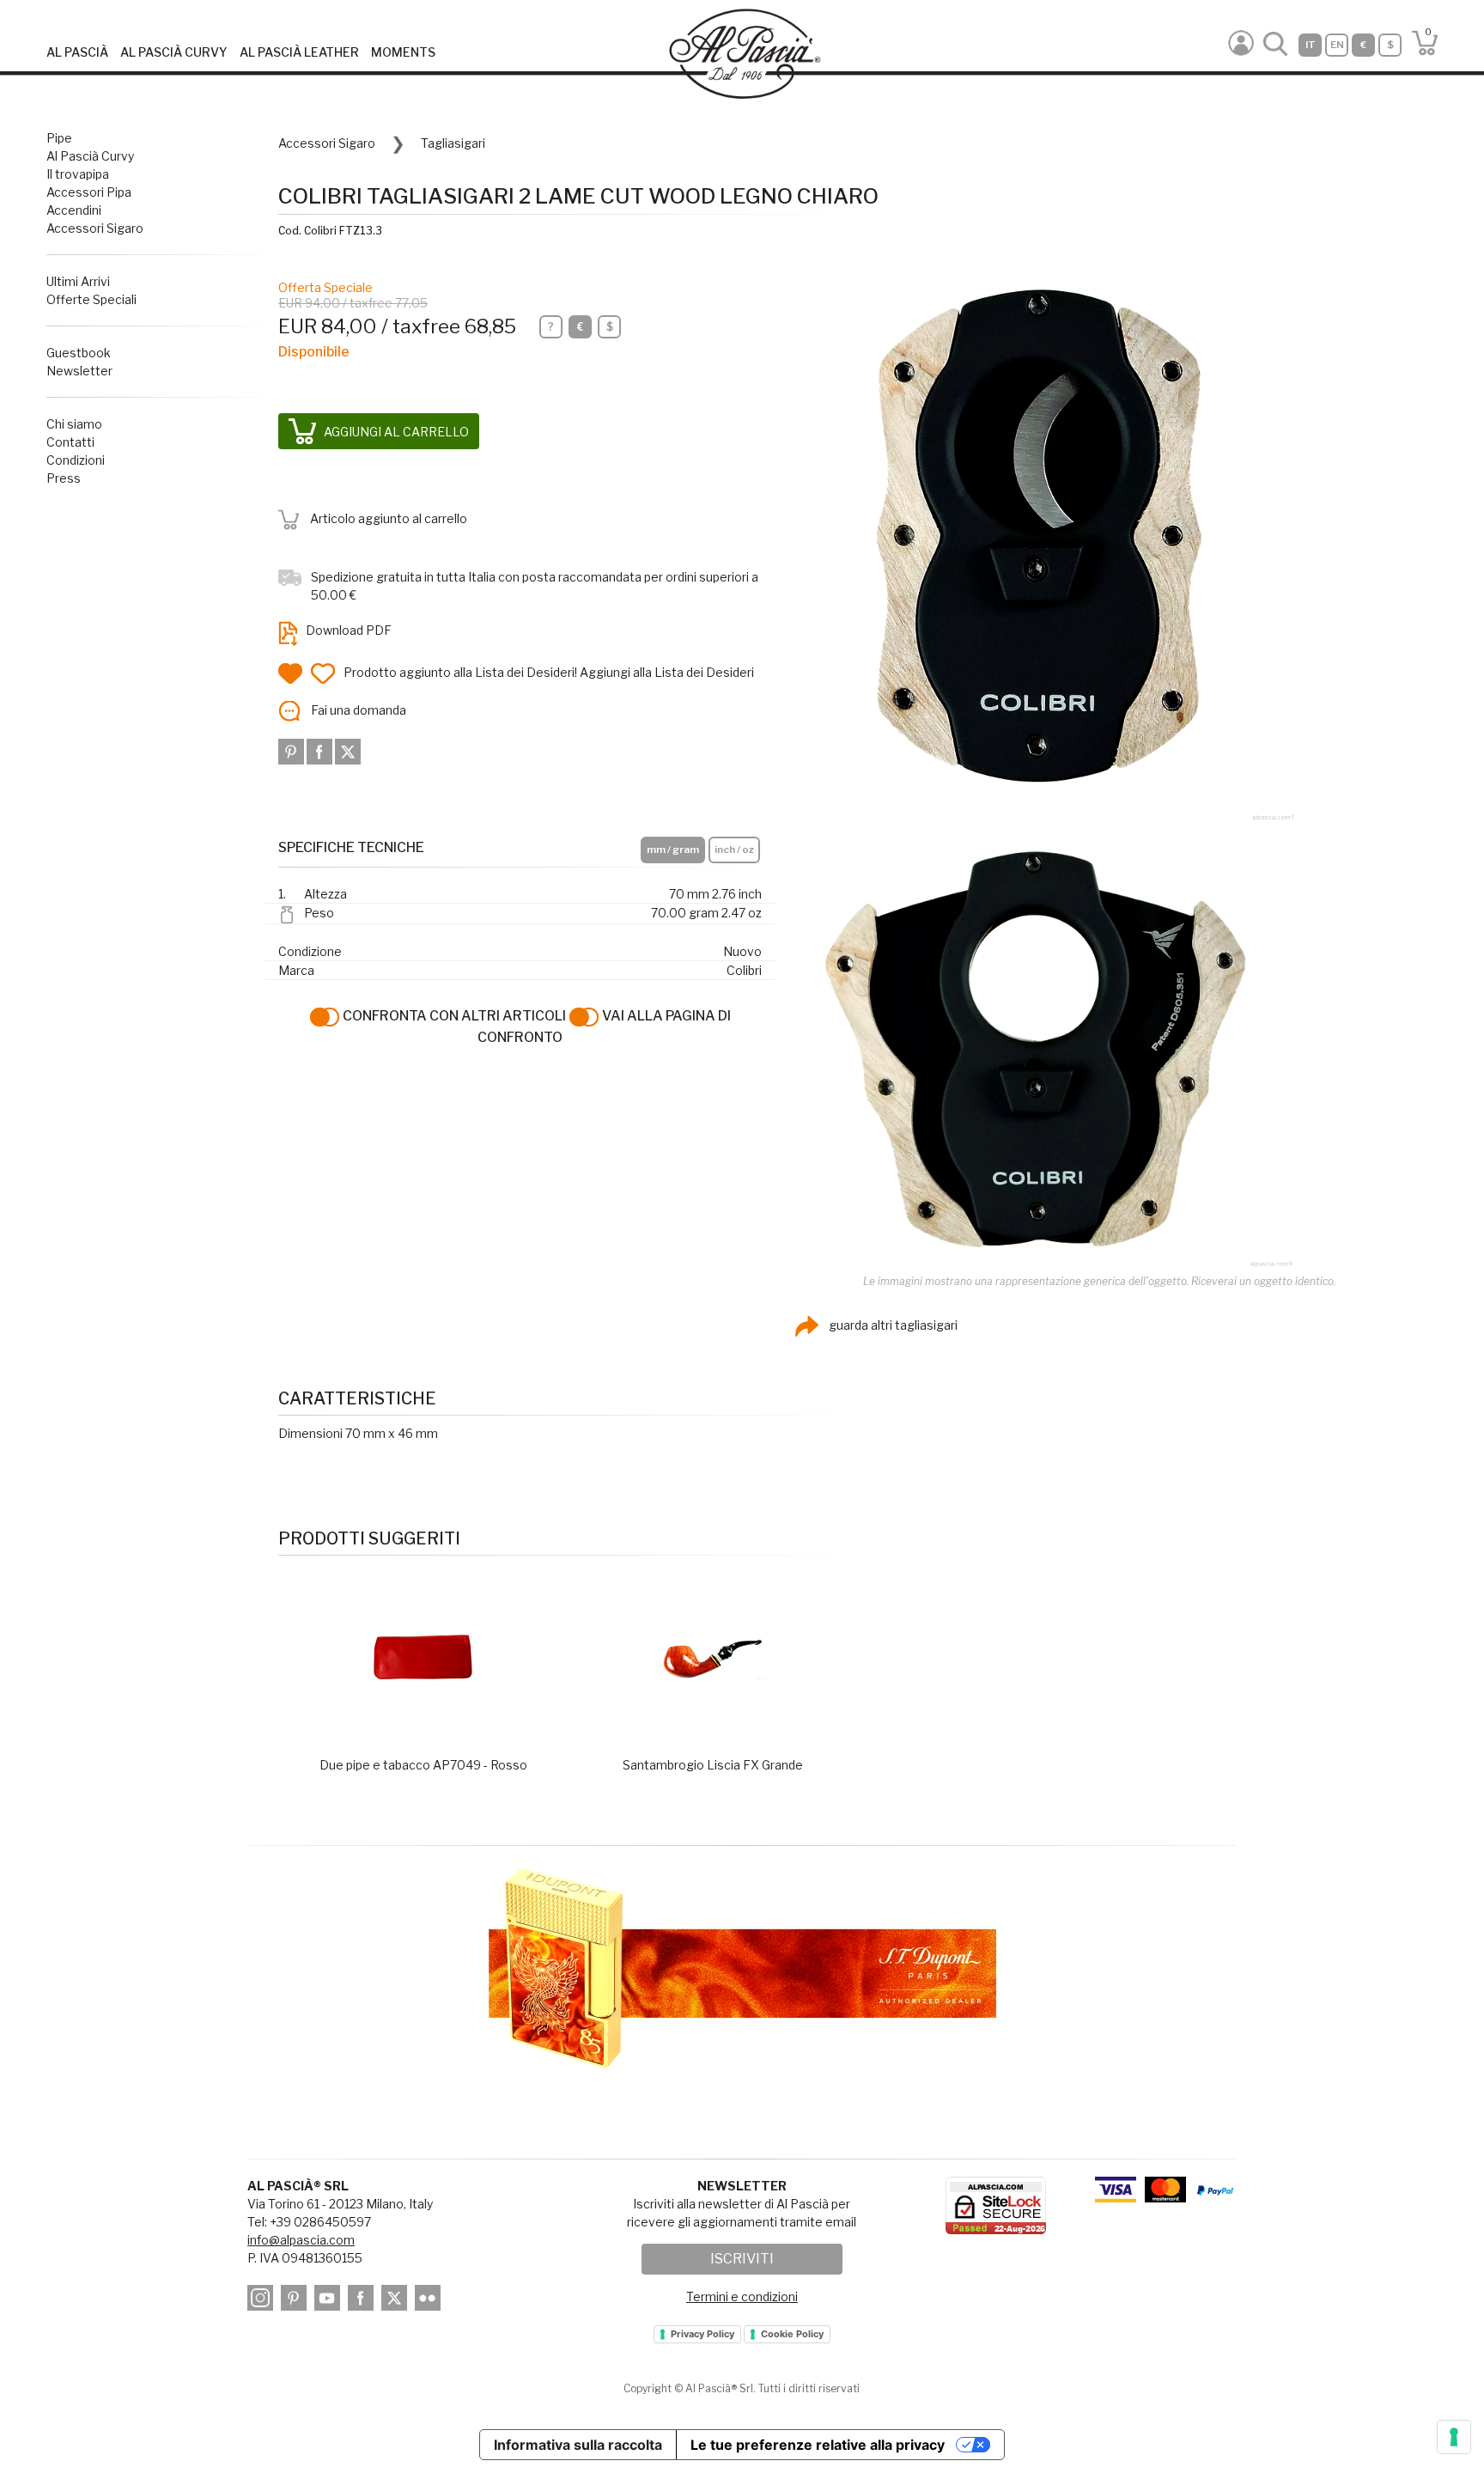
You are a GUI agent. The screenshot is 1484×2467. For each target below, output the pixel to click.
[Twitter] (348, 750)
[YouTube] (330, 2301)
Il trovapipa (78, 174)
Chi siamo (74, 424)
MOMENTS (403, 52)
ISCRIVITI (742, 2259)
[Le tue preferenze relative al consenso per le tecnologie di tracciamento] (1454, 2437)
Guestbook (79, 353)
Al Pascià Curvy (90, 156)
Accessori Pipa (89, 192)
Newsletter (79, 371)
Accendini (74, 210)
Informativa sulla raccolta (578, 2445)
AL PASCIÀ (77, 52)
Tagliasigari (453, 143)
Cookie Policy (792, 2334)
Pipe (59, 138)
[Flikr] (430, 2301)
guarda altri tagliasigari (892, 1325)
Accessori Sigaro (95, 228)
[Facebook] (321, 750)
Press (64, 478)
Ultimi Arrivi (78, 281)
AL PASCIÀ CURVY (174, 52)
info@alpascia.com (301, 2240)
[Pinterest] (292, 750)
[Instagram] (263, 2301)
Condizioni (76, 460)
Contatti (70, 442)
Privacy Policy (702, 2334)
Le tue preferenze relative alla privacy (818, 2445)
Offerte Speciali (91, 299)
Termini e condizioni (742, 2296)
